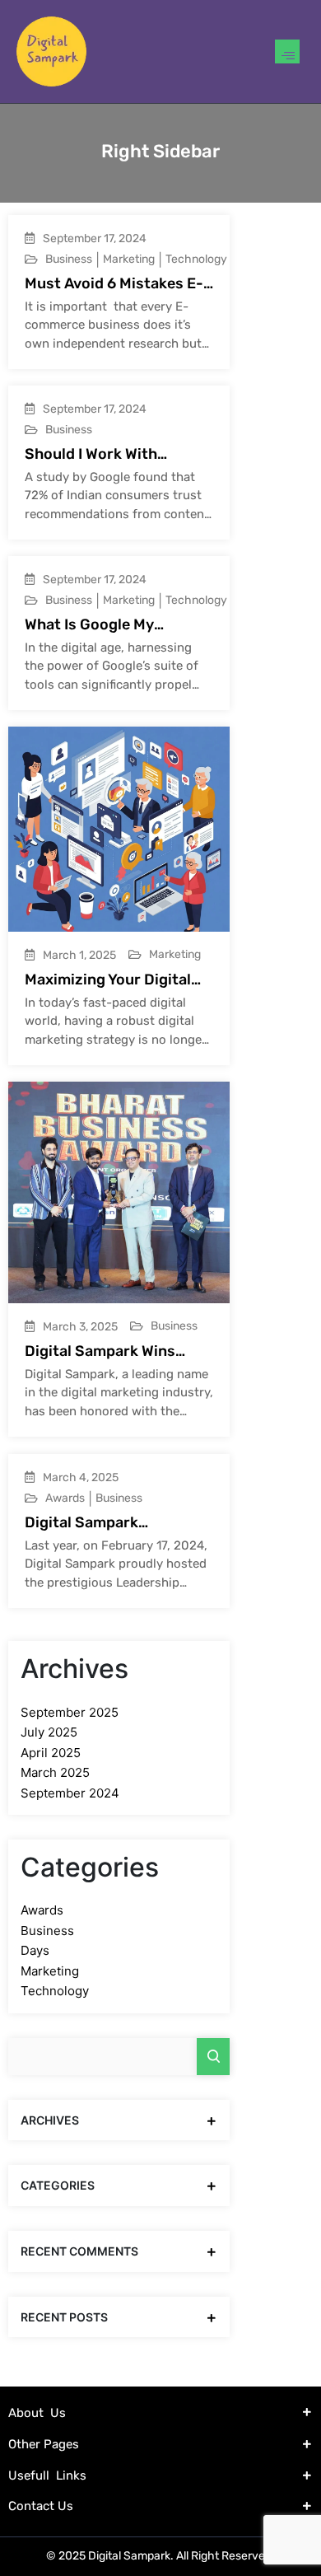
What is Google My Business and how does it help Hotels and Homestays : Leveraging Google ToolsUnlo (117, 625)
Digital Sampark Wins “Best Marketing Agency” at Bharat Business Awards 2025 (114, 1351)
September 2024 (70, 1793)
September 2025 (70, 1712)
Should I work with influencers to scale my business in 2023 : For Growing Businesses (108, 454)
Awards (65, 1498)
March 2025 (55, 1772)
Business (69, 259)
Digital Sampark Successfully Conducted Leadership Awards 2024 (114, 1523)
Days (35, 1950)
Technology (196, 259)
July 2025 (49, 1732)
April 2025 (51, 1753)
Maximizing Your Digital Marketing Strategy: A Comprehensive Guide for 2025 (116, 980)
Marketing (129, 259)
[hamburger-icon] (287, 51)
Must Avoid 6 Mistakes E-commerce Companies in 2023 (114, 284)
